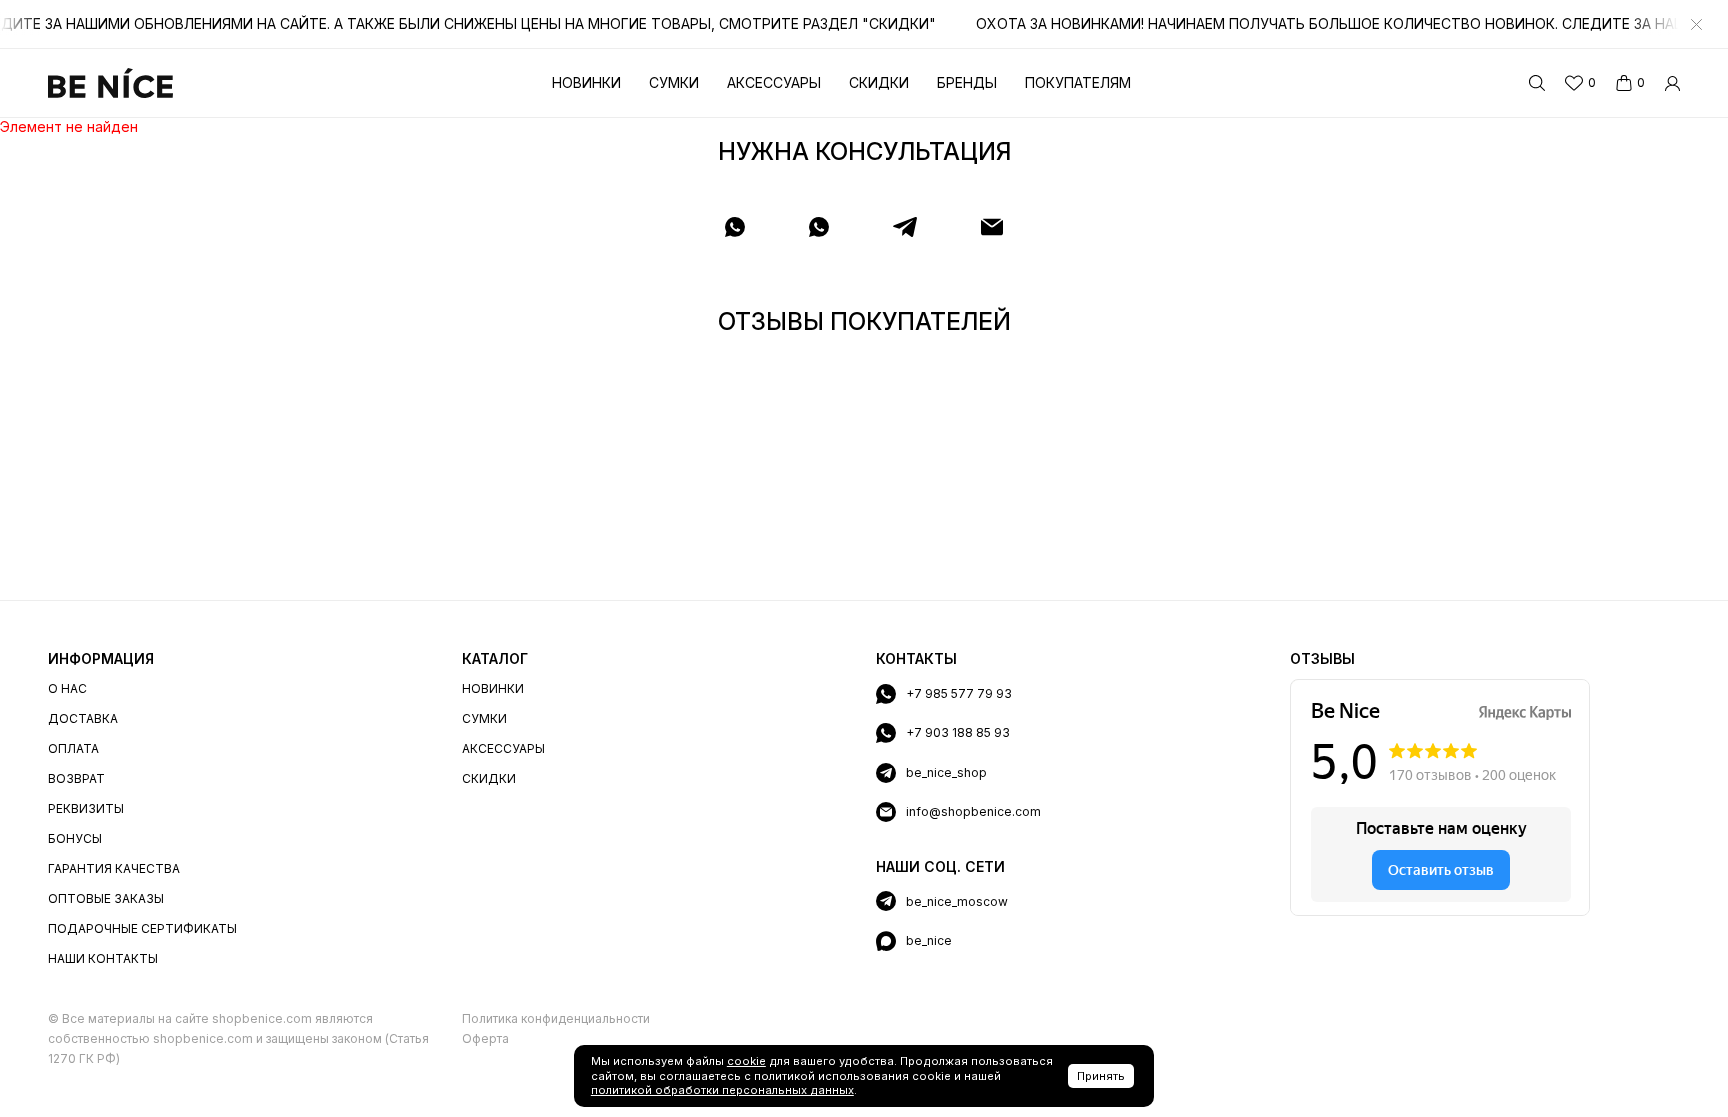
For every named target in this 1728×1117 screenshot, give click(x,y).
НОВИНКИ (493, 688)
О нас (67, 688)
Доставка (83, 718)
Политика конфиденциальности (556, 1018)
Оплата (73, 748)
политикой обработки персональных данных (722, 1090)
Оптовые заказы (106, 898)
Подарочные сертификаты (142, 928)
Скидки (879, 82)
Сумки (674, 82)
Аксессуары (774, 82)
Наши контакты (103, 958)
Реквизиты (86, 808)
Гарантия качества (114, 868)
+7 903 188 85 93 (958, 732)
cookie (746, 1061)
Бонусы (75, 838)
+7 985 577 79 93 (959, 693)
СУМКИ (484, 718)
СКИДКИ (489, 778)
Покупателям (1078, 82)
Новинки (586, 82)
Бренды (967, 82)
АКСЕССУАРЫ (503, 748)
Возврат (76, 778)
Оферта (485, 1038)
